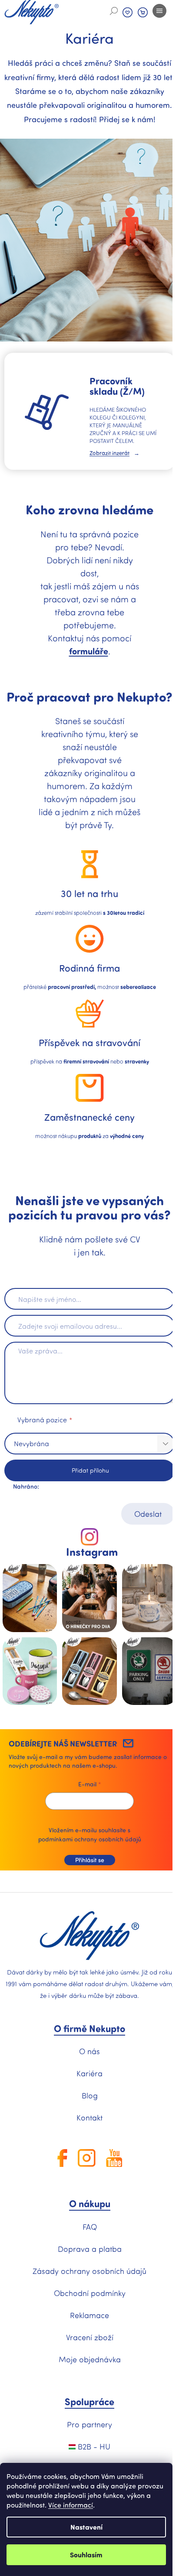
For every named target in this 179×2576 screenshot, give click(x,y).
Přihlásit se (90, 1860)
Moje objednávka (90, 2359)
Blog (90, 2095)
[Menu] (159, 11)
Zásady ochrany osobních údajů (89, 2271)
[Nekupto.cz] (89, 1936)
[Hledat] (114, 11)
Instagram (92, 1552)
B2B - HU (93, 2446)
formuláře (89, 651)
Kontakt (89, 2117)
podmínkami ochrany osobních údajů (90, 1839)
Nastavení (86, 2527)
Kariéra (89, 2073)
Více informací (71, 2505)
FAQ (90, 2227)
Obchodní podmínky (90, 2293)
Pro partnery (89, 2424)
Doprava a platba (90, 2249)
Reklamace (89, 2315)
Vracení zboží (90, 2337)
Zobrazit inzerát (109, 453)
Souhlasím (86, 2555)
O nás (89, 2051)
